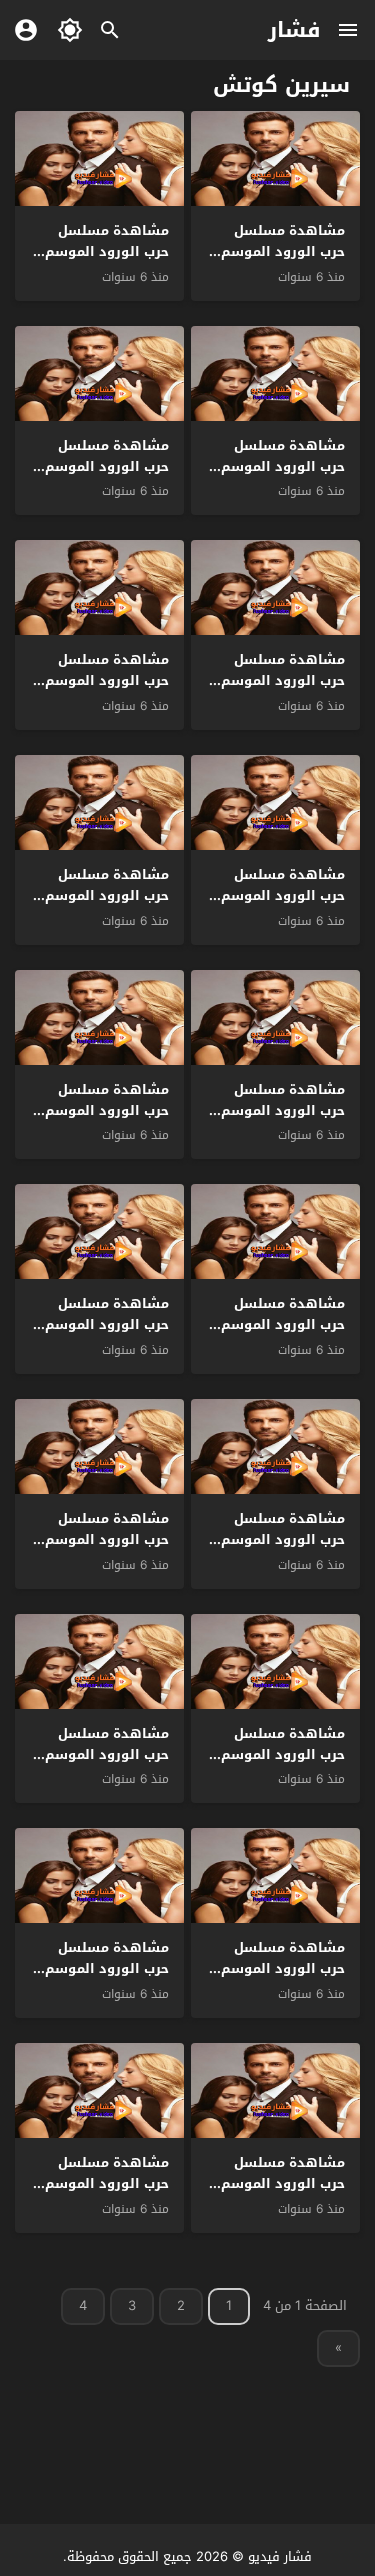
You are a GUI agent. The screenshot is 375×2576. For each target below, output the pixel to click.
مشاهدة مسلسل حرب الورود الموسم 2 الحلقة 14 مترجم (277, 895)
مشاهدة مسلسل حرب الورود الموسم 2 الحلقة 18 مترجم (277, 466)
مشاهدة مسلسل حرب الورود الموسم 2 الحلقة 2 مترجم (277, 2183)
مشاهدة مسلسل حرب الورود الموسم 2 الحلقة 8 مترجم (277, 1539)
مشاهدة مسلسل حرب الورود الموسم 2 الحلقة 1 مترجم (101, 2183)
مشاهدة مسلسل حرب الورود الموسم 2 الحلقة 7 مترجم (101, 1539)
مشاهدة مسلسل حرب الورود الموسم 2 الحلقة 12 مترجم (277, 1110)
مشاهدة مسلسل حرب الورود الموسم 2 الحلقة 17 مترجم (101, 466)
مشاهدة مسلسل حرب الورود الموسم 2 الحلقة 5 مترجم (101, 1754)
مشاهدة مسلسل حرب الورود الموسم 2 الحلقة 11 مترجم (101, 1110)
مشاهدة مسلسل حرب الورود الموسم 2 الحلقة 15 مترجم (101, 680)
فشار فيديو (280, 2556)
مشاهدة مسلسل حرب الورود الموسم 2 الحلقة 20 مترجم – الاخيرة (277, 261)
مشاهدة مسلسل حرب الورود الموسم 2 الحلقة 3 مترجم (101, 1968)
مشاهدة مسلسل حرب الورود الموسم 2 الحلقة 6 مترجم (277, 1754)
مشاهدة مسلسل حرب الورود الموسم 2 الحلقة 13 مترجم (101, 895)
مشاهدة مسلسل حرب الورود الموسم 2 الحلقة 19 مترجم (101, 251)
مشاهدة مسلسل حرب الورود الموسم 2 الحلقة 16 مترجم (277, 680)
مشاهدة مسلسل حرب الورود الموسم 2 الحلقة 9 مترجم (101, 1324)
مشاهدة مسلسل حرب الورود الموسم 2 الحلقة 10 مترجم (277, 1324)
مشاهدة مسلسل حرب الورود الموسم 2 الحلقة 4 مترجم (277, 1968)
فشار (294, 30)
